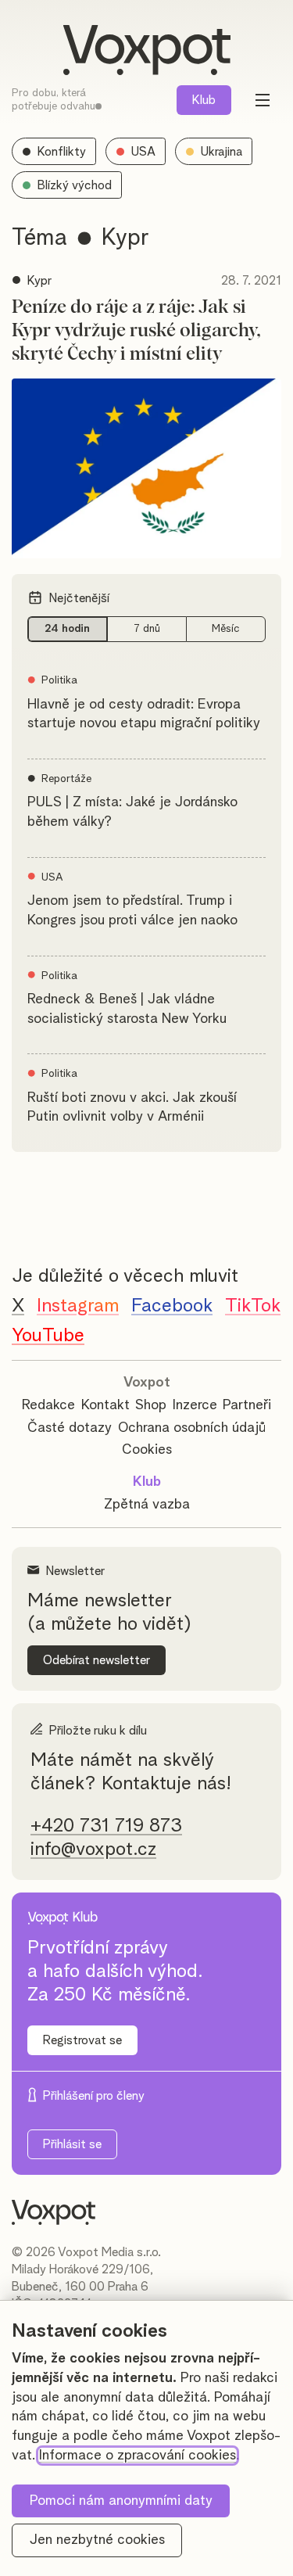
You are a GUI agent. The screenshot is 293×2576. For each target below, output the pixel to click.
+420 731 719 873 (106, 1826)
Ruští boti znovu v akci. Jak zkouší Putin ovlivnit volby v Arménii (132, 1108)
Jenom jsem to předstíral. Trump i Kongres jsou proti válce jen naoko (132, 911)
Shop (151, 1405)
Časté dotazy (70, 1428)
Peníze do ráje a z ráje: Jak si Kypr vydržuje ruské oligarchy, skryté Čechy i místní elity (136, 331)
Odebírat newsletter (96, 1660)
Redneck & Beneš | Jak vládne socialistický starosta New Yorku (127, 1009)
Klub (204, 100)
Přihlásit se (72, 2144)
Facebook (172, 1306)
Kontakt (105, 1405)
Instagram (78, 1306)
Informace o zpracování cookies (138, 2456)
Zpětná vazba (147, 1505)
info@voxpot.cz (93, 1849)
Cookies (147, 1450)
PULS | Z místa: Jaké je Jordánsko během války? (132, 812)
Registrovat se (82, 2040)
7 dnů (147, 629)
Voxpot (147, 1383)
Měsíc (226, 629)
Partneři (247, 1405)
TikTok (253, 1306)
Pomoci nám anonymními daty (121, 2501)
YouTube (48, 1336)
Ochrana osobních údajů (192, 1428)
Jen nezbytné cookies (97, 2540)
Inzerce (195, 1405)
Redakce (48, 1405)
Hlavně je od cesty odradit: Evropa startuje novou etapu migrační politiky (144, 714)
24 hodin (67, 629)
